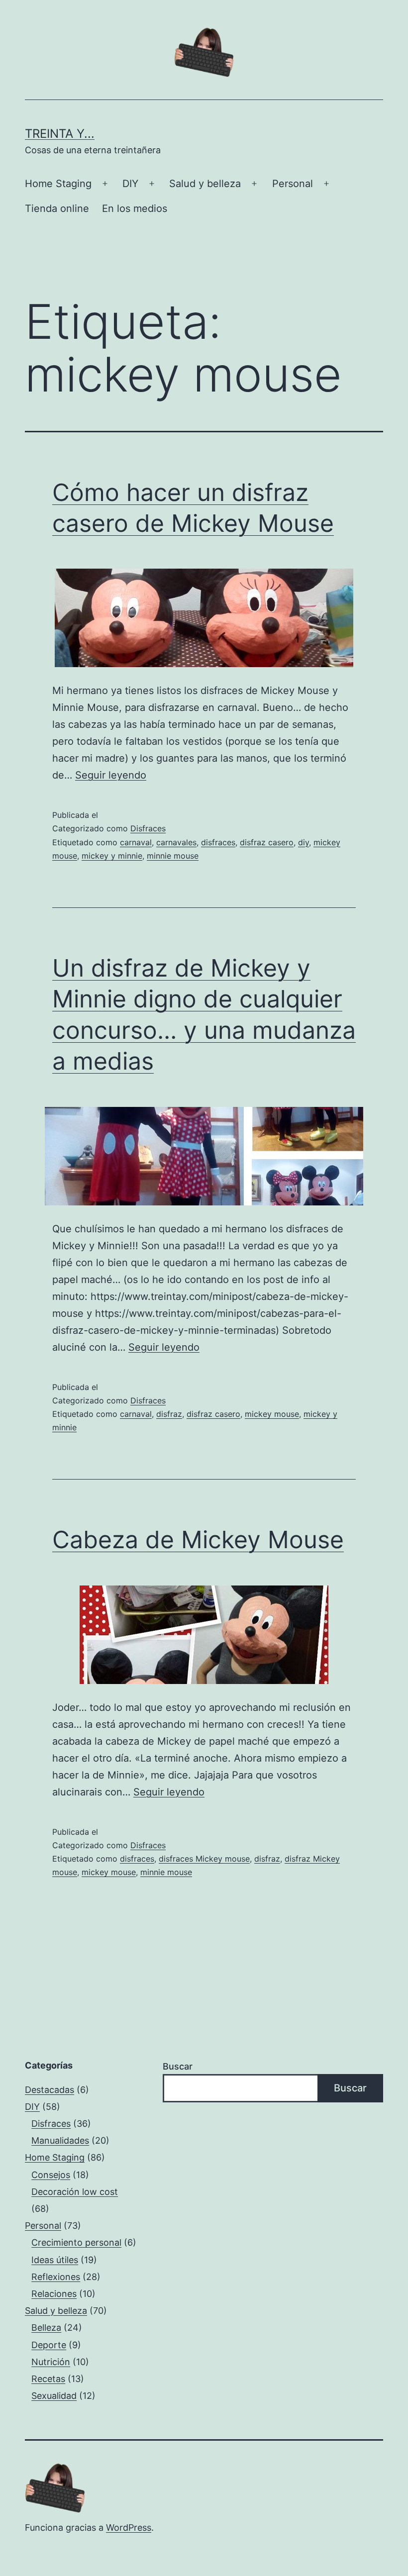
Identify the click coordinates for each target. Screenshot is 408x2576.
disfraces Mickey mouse (204, 1859)
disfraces (218, 842)
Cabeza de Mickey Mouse (198, 1539)
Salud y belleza (205, 184)
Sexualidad (54, 2396)
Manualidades (60, 2140)
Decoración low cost (75, 2192)
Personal (293, 184)
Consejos (51, 2175)
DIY (130, 184)
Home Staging (58, 184)
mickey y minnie (112, 856)
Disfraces (148, 828)
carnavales (176, 842)
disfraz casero (267, 842)
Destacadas (50, 2090)
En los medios (135, 208)
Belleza (46, 2328)
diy (304, 842)
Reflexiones (56, 2277)
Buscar (178, 2066)
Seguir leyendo (111, 775)
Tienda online (57, 208)
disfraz (169, 1414)
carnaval (136, 842)
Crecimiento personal (76, 2242)
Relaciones (54, 2294)
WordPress (129, 2527)
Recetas (48, 2379)
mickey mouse (272, 1414)
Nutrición (51, 2362)
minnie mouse (173, 856)
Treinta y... (60, 134)
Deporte (49, 2345)
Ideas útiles (55, 2260)
